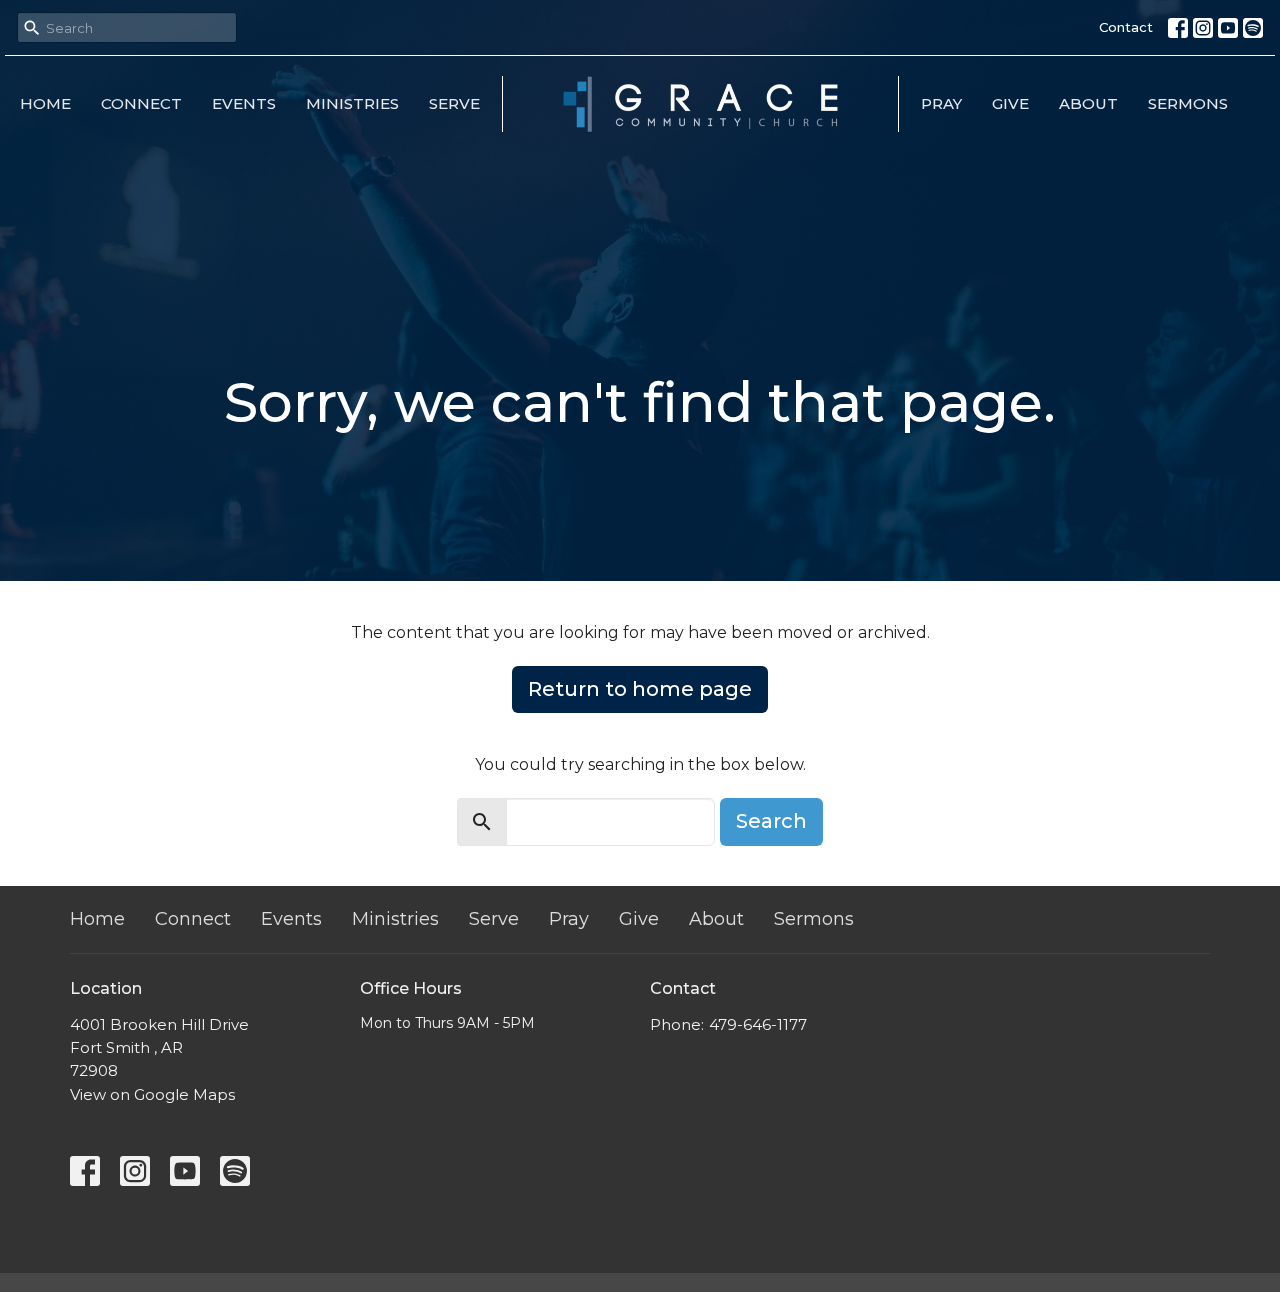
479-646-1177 (758, 1024)
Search (771, 821)
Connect (141, 103)
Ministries (352, 103)
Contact (1126, 27)
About (1088, 103)
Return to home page (640, 689)
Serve (454, 103)
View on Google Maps (152, 1094)
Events (244, 103)
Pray (941, 103)
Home (45, 103)
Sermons (1188, 103)
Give (1010, 103)
